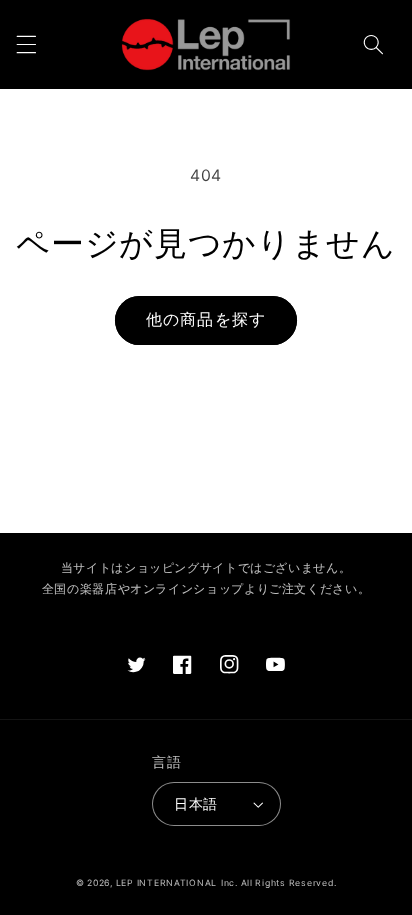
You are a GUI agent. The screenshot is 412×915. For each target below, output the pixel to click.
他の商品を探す (205, 319)
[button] (26, 44)
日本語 (195, 804)
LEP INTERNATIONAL (167, 883)
